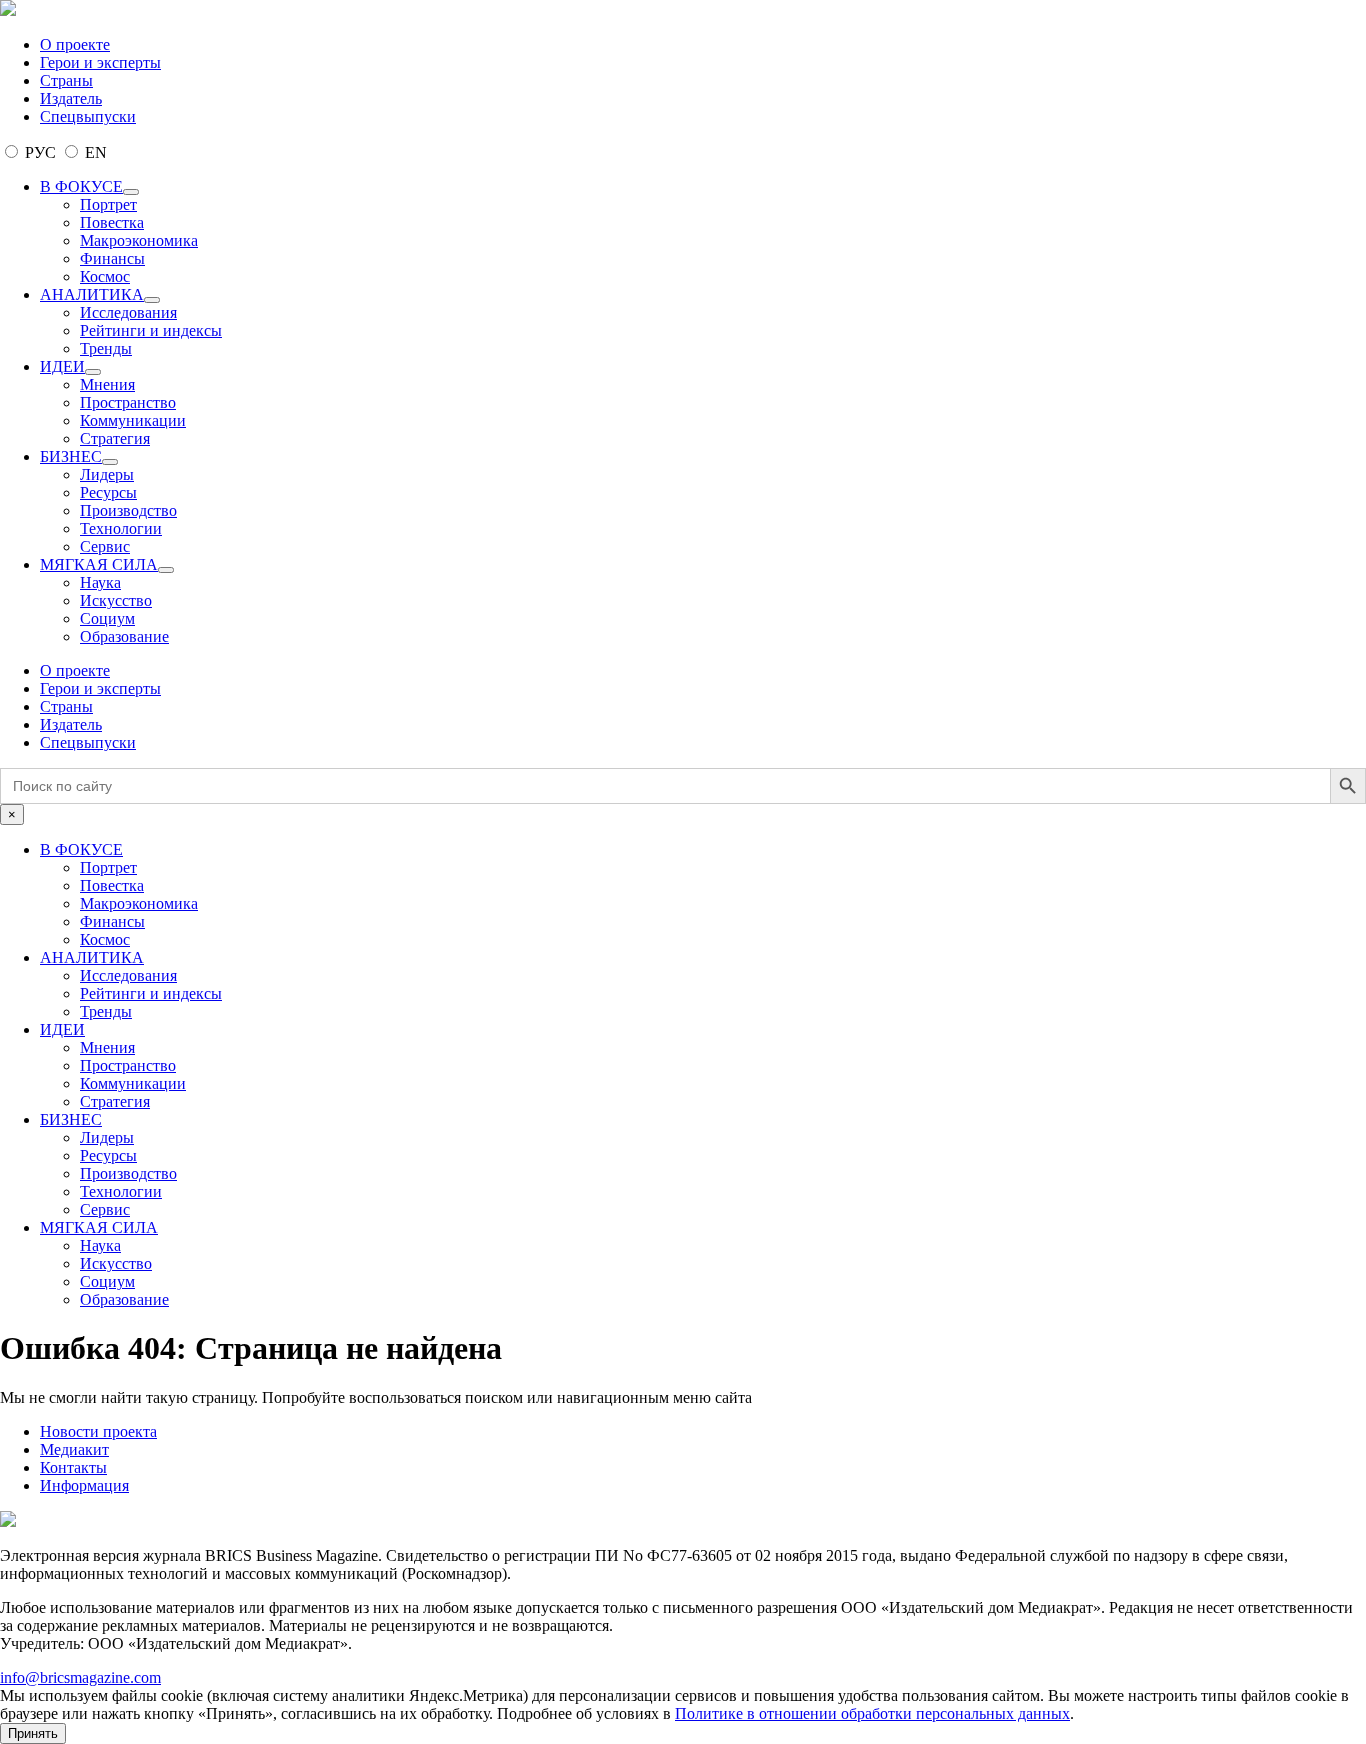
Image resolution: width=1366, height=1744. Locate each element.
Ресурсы (108, 492)
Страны (66, 80)
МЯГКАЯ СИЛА (99, 564)
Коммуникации (133, 420)
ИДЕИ (62, 366)
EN (94, 152)
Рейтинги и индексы (151, 330)
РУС (40, 152)
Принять (33, 1733)
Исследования (128, 312)
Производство (128, 510)
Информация (84, 1485)
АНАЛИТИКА (92, 294)
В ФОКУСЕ (81, 186)
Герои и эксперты (100, 62)
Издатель (71, 98)
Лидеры (107, 474)
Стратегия (115, 438)
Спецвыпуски (88, 116)
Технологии (121, 528)
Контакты (73, 1467)
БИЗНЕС (71, 456)
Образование (124, 636)
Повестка (112, 222)
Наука (100, 582)
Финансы (112, 258)
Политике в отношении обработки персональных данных (872, 1713)
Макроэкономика (139, 240)
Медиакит (74, 1449)
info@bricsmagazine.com (80, 1677)
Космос (105, 276)
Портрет (108, 204)
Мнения (107, 384)
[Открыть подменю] (131, 192)
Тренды (106, 348)
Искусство (116, 600)
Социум (107, 618)
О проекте (75, 44)
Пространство (128, 402)
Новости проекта (98, 1431)
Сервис (105, 546)
